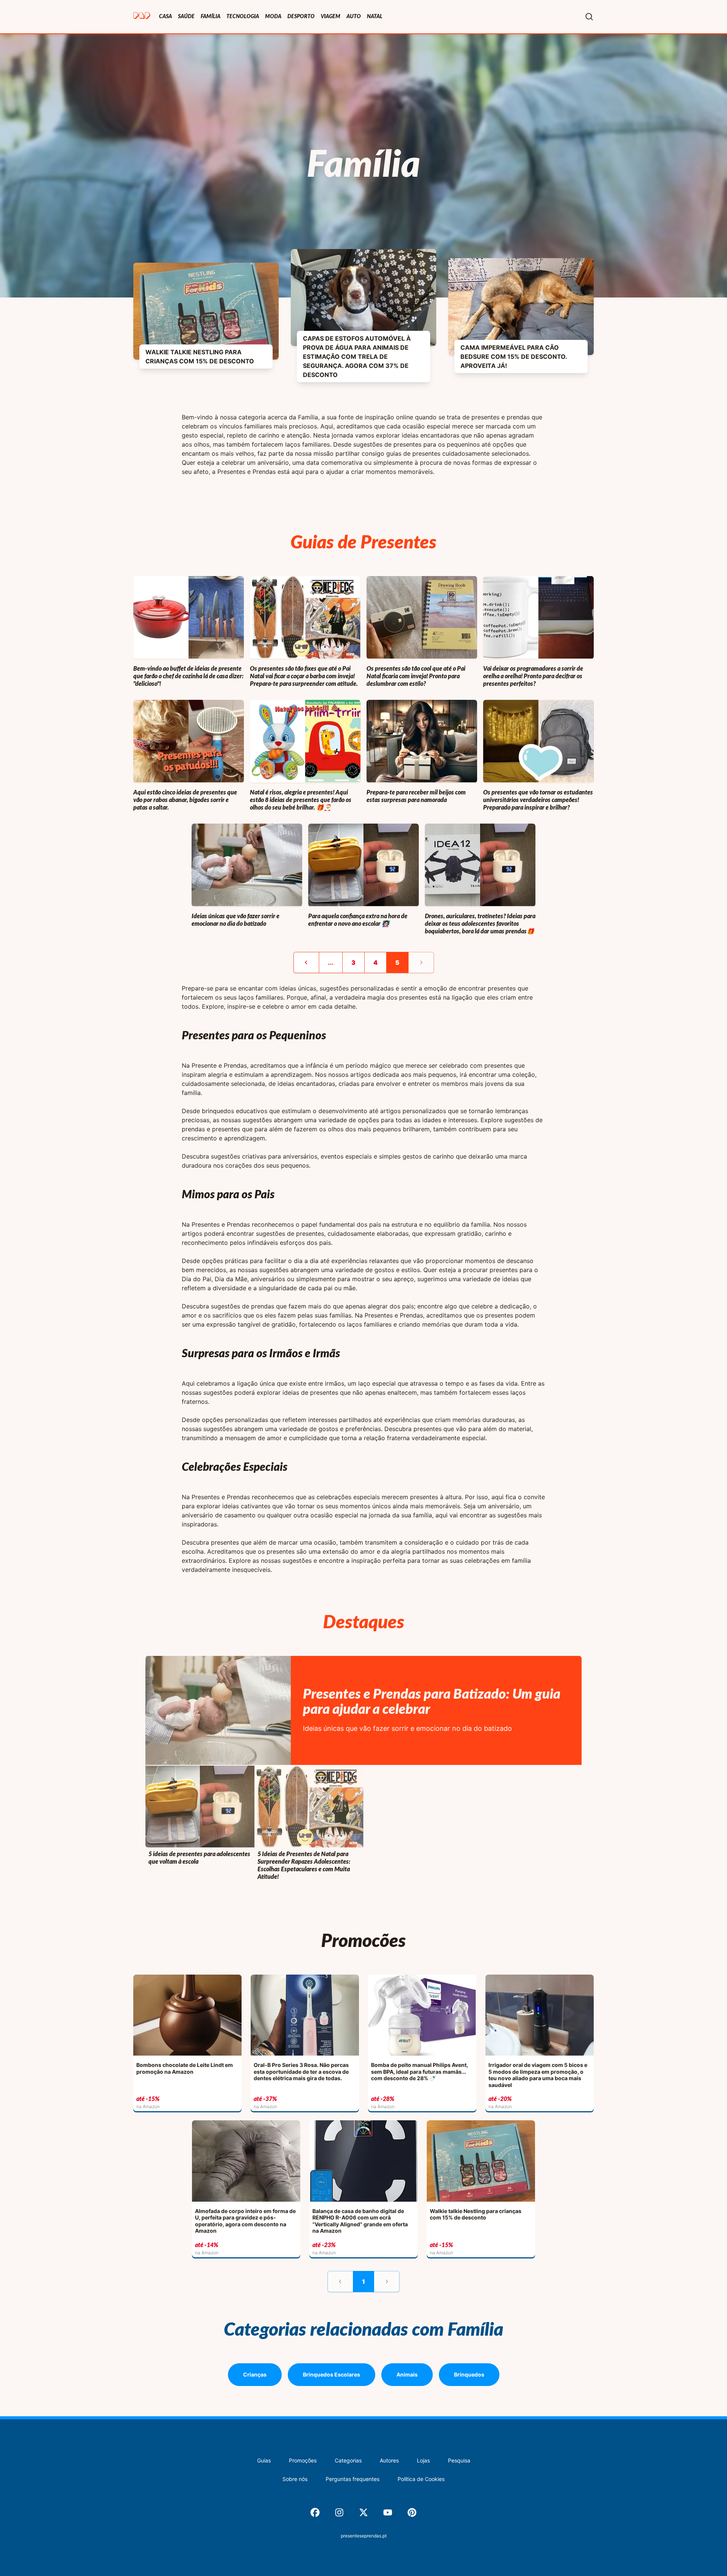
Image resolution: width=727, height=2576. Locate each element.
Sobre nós (295, 2479)
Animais (407, 2374)
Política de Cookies (421, 2479)
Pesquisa (459, 2460)
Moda (273, 17)
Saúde (186, 17)
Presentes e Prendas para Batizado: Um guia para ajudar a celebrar (432, 1702)
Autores (389, 2460)
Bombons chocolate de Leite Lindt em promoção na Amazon (185, 2068)
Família (211, 17)
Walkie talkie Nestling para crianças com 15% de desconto (200, 357)
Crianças (255, 2374)
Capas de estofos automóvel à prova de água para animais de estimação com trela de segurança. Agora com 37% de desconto (357, 357)
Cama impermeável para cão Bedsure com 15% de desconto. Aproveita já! (514, 357)
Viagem (331, 17)
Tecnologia (243, 17)
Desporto (301, 17)
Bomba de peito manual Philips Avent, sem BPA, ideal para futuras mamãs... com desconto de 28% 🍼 (420, 2071)
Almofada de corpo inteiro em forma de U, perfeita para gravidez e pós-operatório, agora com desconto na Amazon (245, 2221)
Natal (375, 17)
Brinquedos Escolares (332, 2374)
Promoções (303, 2460)
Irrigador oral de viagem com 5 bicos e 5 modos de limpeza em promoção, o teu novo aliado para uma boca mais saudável (538, 2075)
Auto (354, 17)
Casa (165, 17)
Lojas (423, 2460)
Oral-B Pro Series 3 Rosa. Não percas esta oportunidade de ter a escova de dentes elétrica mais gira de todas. (301, 2071)
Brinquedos (469, 2374)
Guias (264, 2460)
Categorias (348, 2460)
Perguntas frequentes (353, 2479)
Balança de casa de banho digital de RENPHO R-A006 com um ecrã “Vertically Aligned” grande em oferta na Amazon (360, 2221)
